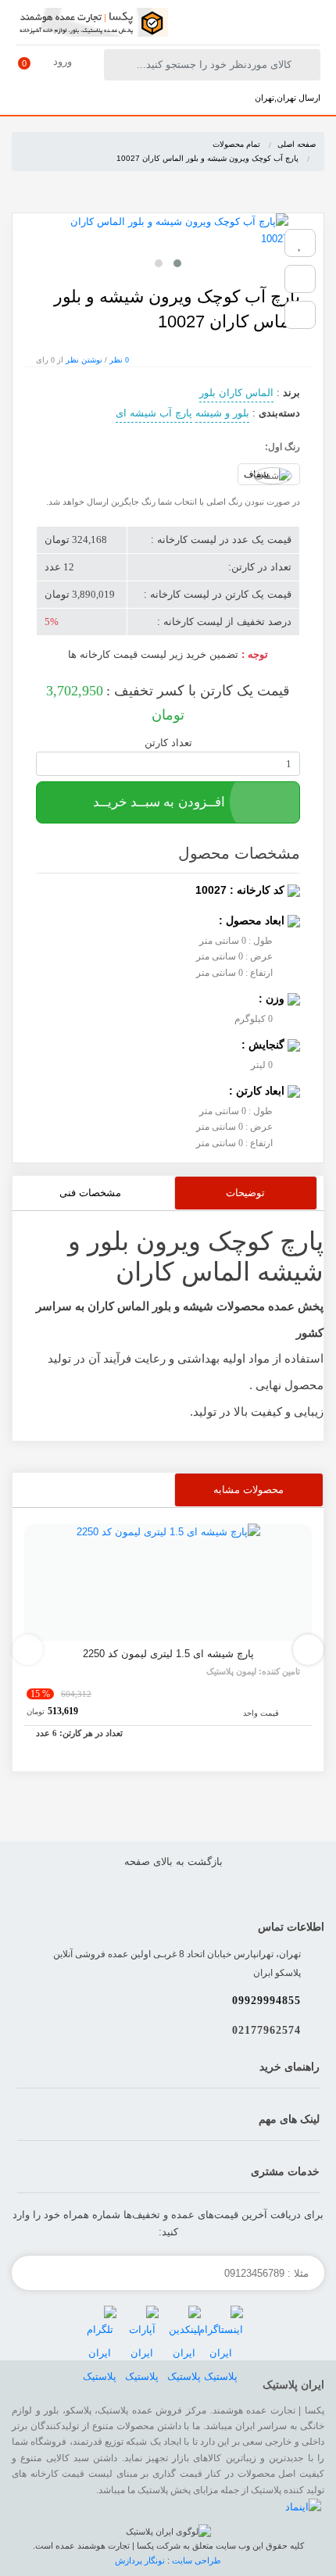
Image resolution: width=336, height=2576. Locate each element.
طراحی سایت (197, 2560)
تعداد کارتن (168, 743)
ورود (63, 61)
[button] (177, 263)
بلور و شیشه (222, 413)
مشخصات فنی (90, 1193)
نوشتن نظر (84, 360)
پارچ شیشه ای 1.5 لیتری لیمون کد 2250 (168, 1654)
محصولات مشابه (248, 1490)
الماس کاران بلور (236, 393)
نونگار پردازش (141, 2560)
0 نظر (119, 360)
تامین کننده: (253, 1671)
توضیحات (245, 1193)
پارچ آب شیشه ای (154, 413)
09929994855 (266, 2001)
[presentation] (28, 1650)
